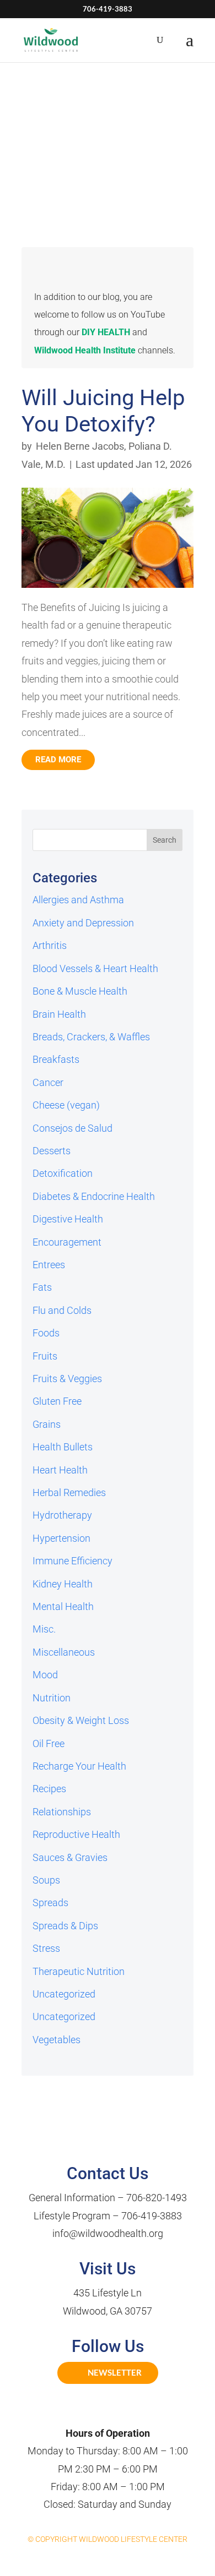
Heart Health (60, 1470)
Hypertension (61, 1538)
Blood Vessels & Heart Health (95, 968)
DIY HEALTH (106, 332)
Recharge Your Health (79, 1766)
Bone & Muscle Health (80, 991)
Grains (47, 1424)
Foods (46, 1333)
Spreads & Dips (65, 1926)
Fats (42, 1287)
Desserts (52, 1151)
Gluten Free (57, 1401)
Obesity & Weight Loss (81, 1720)
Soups (46, 1880)
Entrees (49, 1265)
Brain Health (59, 1014)
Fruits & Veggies (67, 1379)
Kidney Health (63, 1584)
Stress (46, 1948)
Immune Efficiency (72, 1561)
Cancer (48, 1082)
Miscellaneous (64, 1652)
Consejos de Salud (72, 1128)
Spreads (50, 1903)
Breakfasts (56, 1059)
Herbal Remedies (69, 1492)
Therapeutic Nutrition (79, 1971)
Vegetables (57, 2040)
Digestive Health (68, 1219)
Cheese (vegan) (66, 1105)
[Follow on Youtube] (120, 2410)
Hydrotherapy (62, 1515)
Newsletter (115, 2372)
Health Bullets (63, 1447)
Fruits (45, 1356)
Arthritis (50, 945)
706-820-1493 (157, 2198)
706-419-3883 (152, 2216)
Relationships (62, 1812)
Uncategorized (64, 1994)
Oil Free (49, 1743)
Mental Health (63, 1606)
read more (58, 760)
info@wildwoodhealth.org (108, 2233)
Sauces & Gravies (70, 1857)
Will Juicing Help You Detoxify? (103, 411)
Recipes (49, 1789)
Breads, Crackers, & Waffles (91, 1037)
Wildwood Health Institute (85, 350)
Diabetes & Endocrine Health (94, 1196)
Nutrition (52, 1698)
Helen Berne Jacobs (80, 446)
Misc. (44, 1629)
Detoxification (63, 1173)
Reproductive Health (76, 1834)
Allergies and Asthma (78, 900)
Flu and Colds (62, 1310)
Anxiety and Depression (83, 923)
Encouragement (67, 1242)
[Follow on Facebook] (95, 2410)
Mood (45, 1675)
